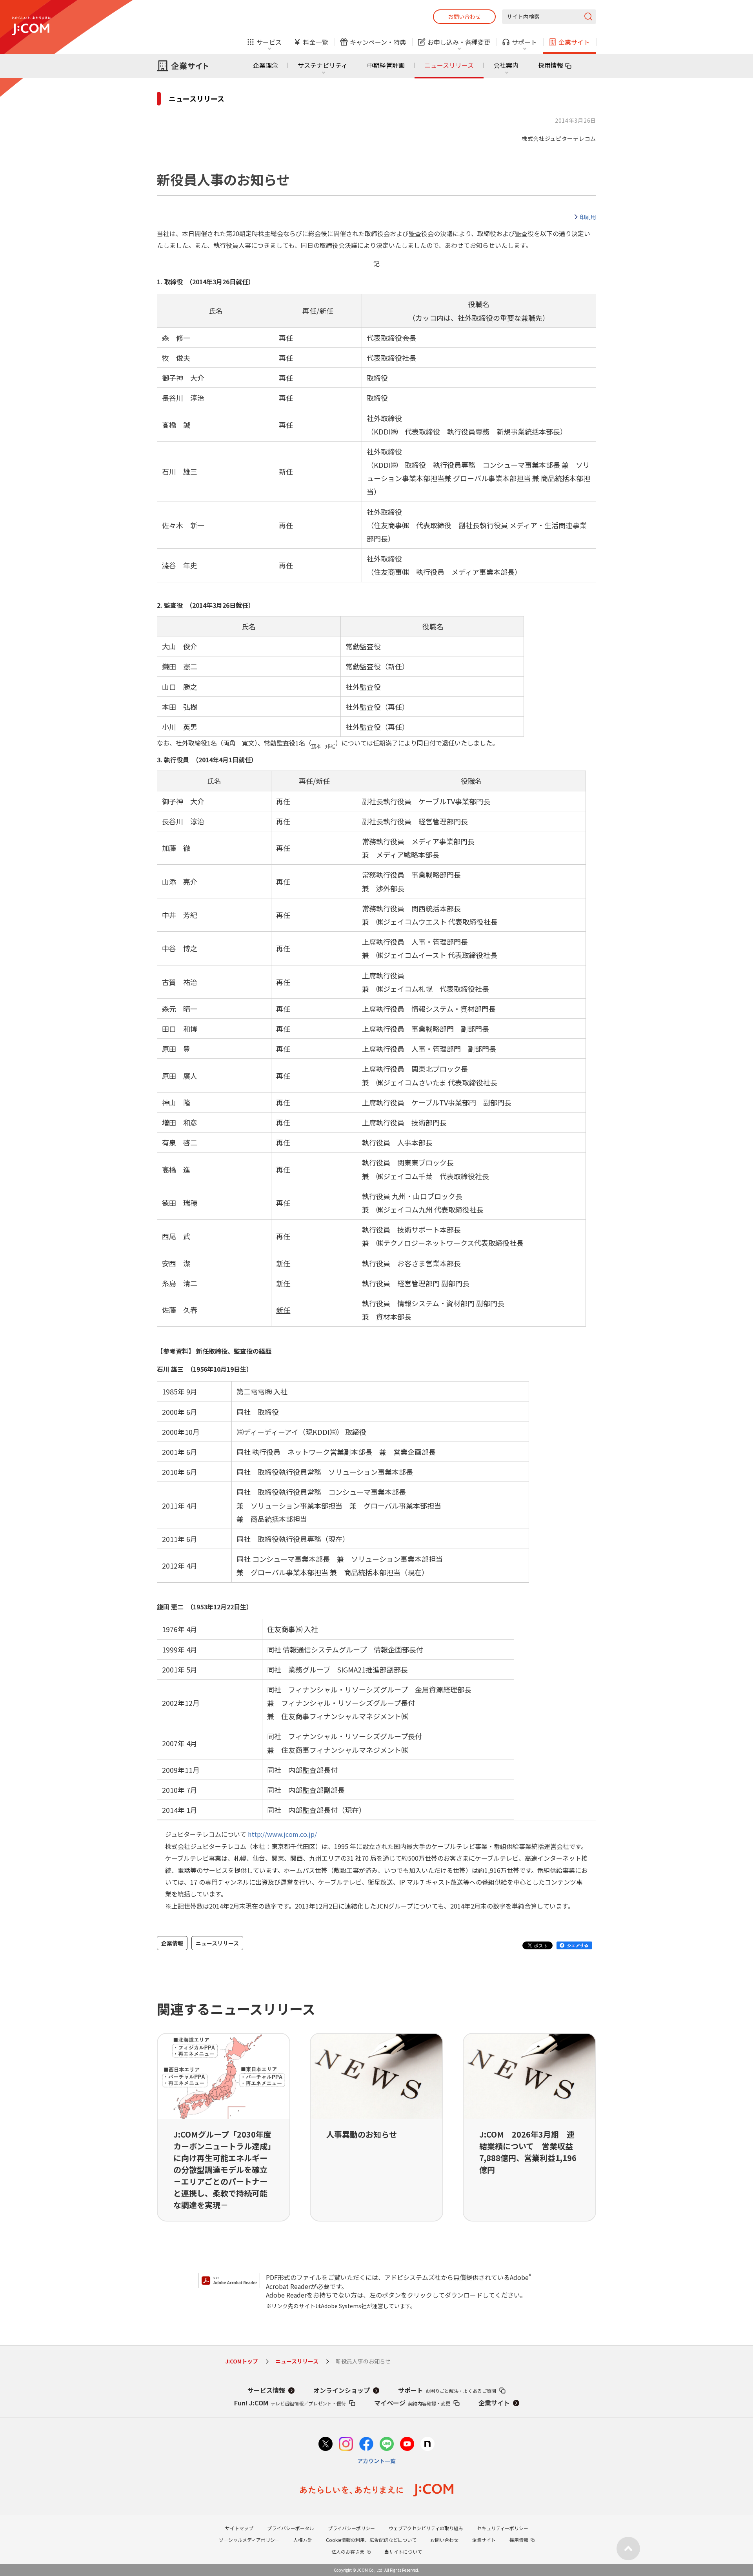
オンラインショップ (342, 2390)
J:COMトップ (242, 2361)
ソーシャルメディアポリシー (249, 2540)
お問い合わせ (464, 16)
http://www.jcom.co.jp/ (282, 1834)
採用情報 (551, 65)
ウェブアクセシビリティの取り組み (426, 2528)
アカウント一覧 (376, 2461)
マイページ (412, 2403)
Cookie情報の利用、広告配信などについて (371, 2540)
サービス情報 (266, 2390)
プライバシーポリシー (351, 2528)
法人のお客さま (348, 2551)
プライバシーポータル (291, 2528)
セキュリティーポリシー (503, 2528)
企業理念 (266, 65)
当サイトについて (403, 2551)
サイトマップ (239, 2528)
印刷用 (588, 217)
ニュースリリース (449, 65)
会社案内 (506, 65)
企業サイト (494, 2403)
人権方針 (303, 2540)
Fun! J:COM (290, 2403)
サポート (447, 2390)
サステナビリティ (323, 65)
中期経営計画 (386, 65)
